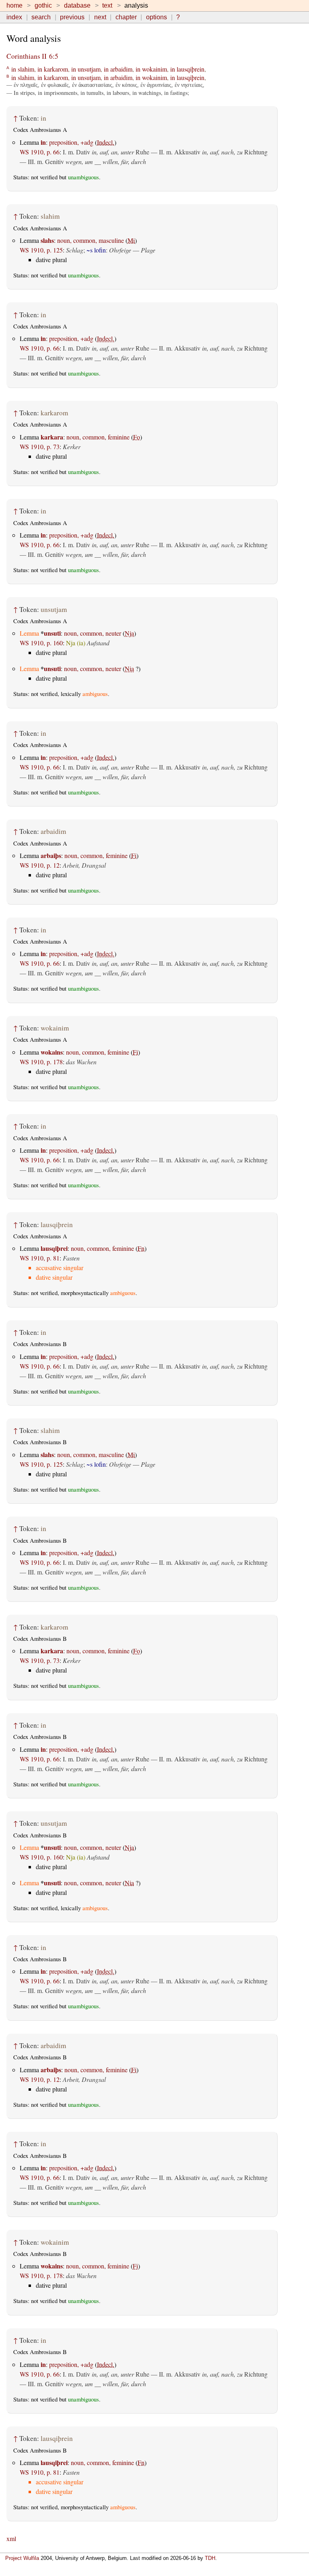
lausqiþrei (54, 1248)
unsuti (52, 633)
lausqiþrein (191, 69)
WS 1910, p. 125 (41, 250)
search (41, 17)
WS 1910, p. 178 (41, 1062)
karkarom (56, 69)
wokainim (154, 69)
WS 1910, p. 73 (40, 446)
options (157, 17)
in (14, 69)
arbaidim (121, 69)
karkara (52, 437)
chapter (126, 17)
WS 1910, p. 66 (40, 152)
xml (11, 2538)
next (100, 17)
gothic (43, 5)
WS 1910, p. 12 (40, 865)
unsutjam (89, 69)
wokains (52, 1052)
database (77, 5)
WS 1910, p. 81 (40, 1258)
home (14, 5)
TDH (210, 2558)
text (107, 5)
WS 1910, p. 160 (41, 643)
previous (72, 17)
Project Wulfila (22, 2558)
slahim (26, 69)
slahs (47, 240)
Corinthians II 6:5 (32, 56)
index (14, 17)
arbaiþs (51, 855)
